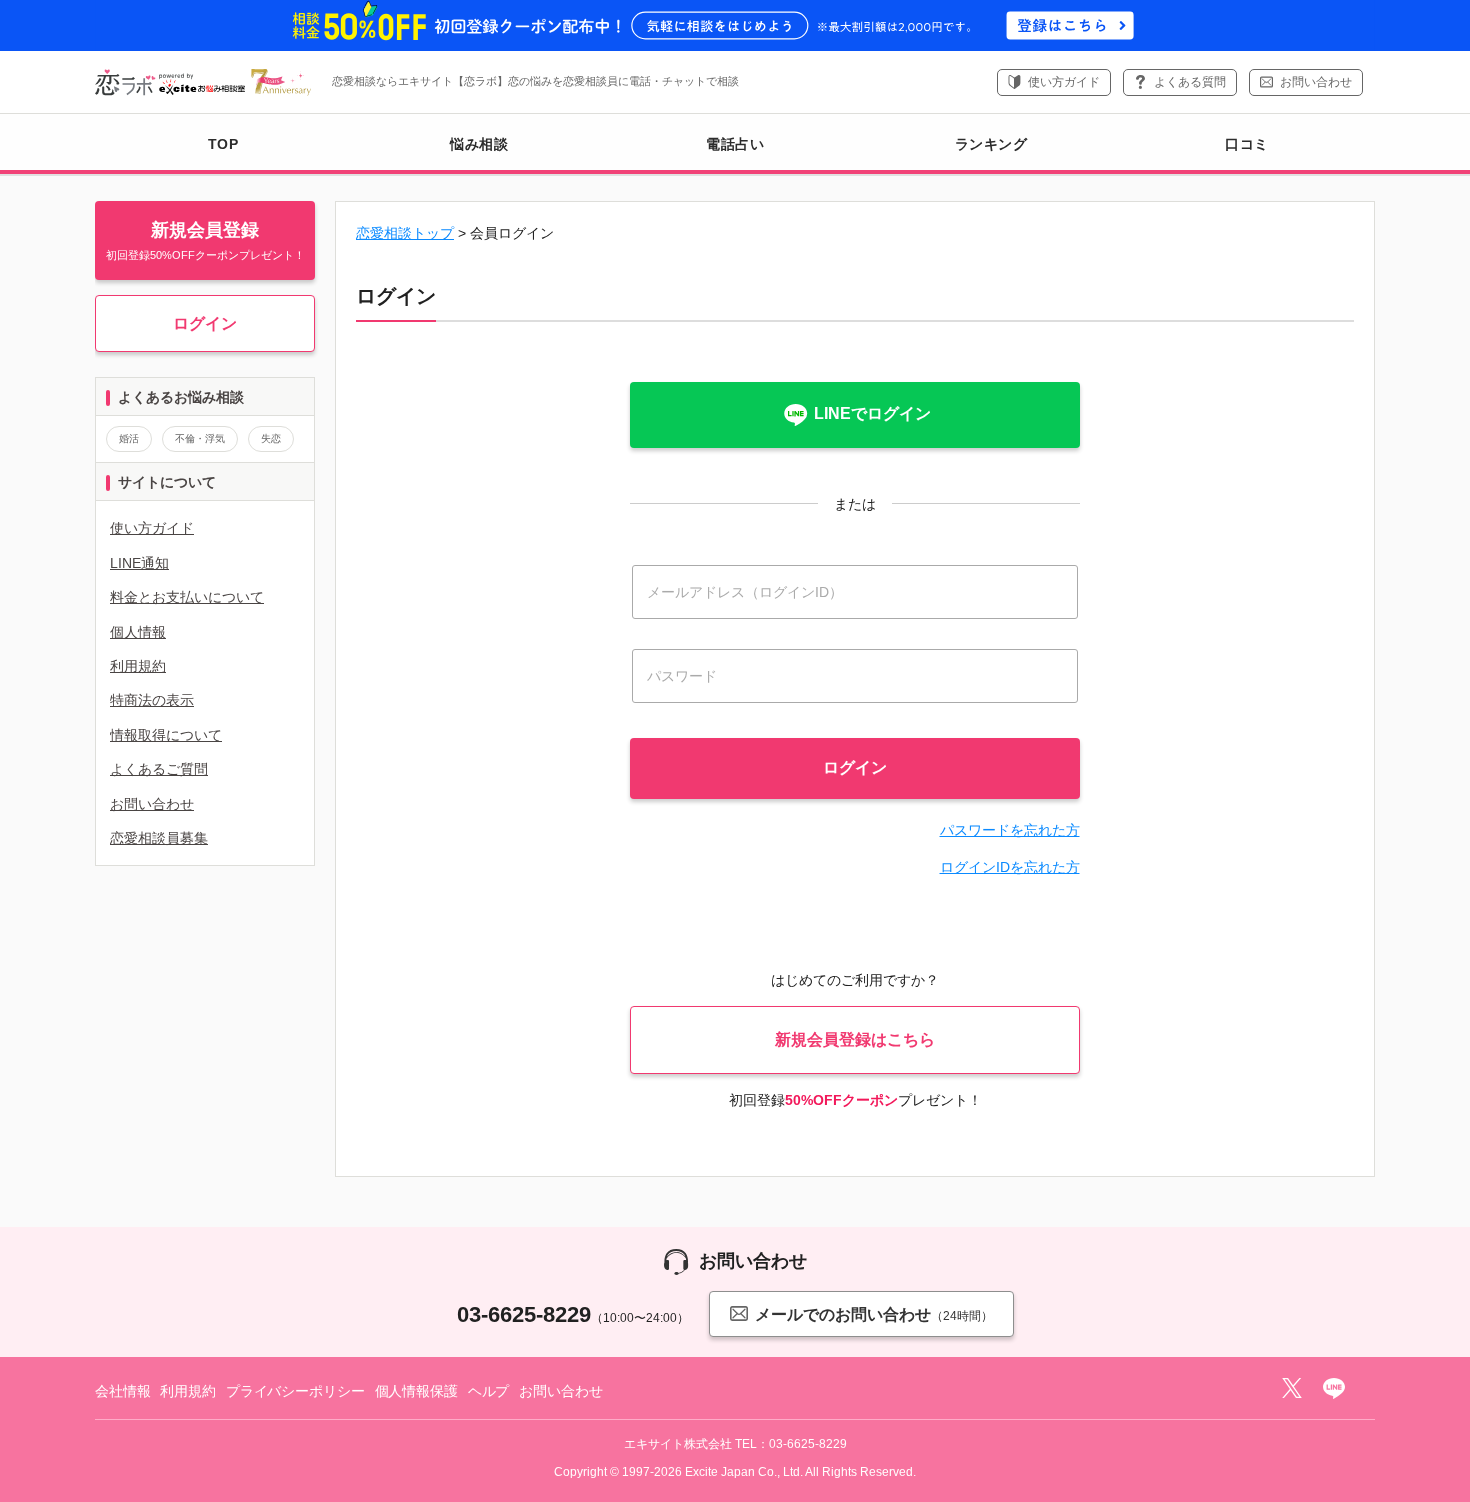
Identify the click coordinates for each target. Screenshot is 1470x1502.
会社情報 (122, 1391)
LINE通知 (139, 563)
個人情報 (138, 632)
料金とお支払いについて (187, 597)
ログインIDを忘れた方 (1010, 867)
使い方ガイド (1064, 82)
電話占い (735, 144)
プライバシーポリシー (295, 1391)
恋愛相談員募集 (159, 838)
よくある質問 (1190, 82)
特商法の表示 (152, 700)
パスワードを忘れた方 (1010, 830)
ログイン (205, 323)
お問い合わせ (1316, 82)
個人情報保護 (416, 1391)
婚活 (129, 438)
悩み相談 (479, 144)
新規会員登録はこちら (855, 1039)
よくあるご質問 (159, 769)
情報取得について (166, 735)
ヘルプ (489, 1391)
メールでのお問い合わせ (874, 1314)
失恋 (271, 438)
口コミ (1247, 144)
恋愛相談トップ (405, 233)
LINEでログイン (872, 413)
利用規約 (138, 666)
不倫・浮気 (200, 438)
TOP (223, 144)
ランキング (991, 144)
